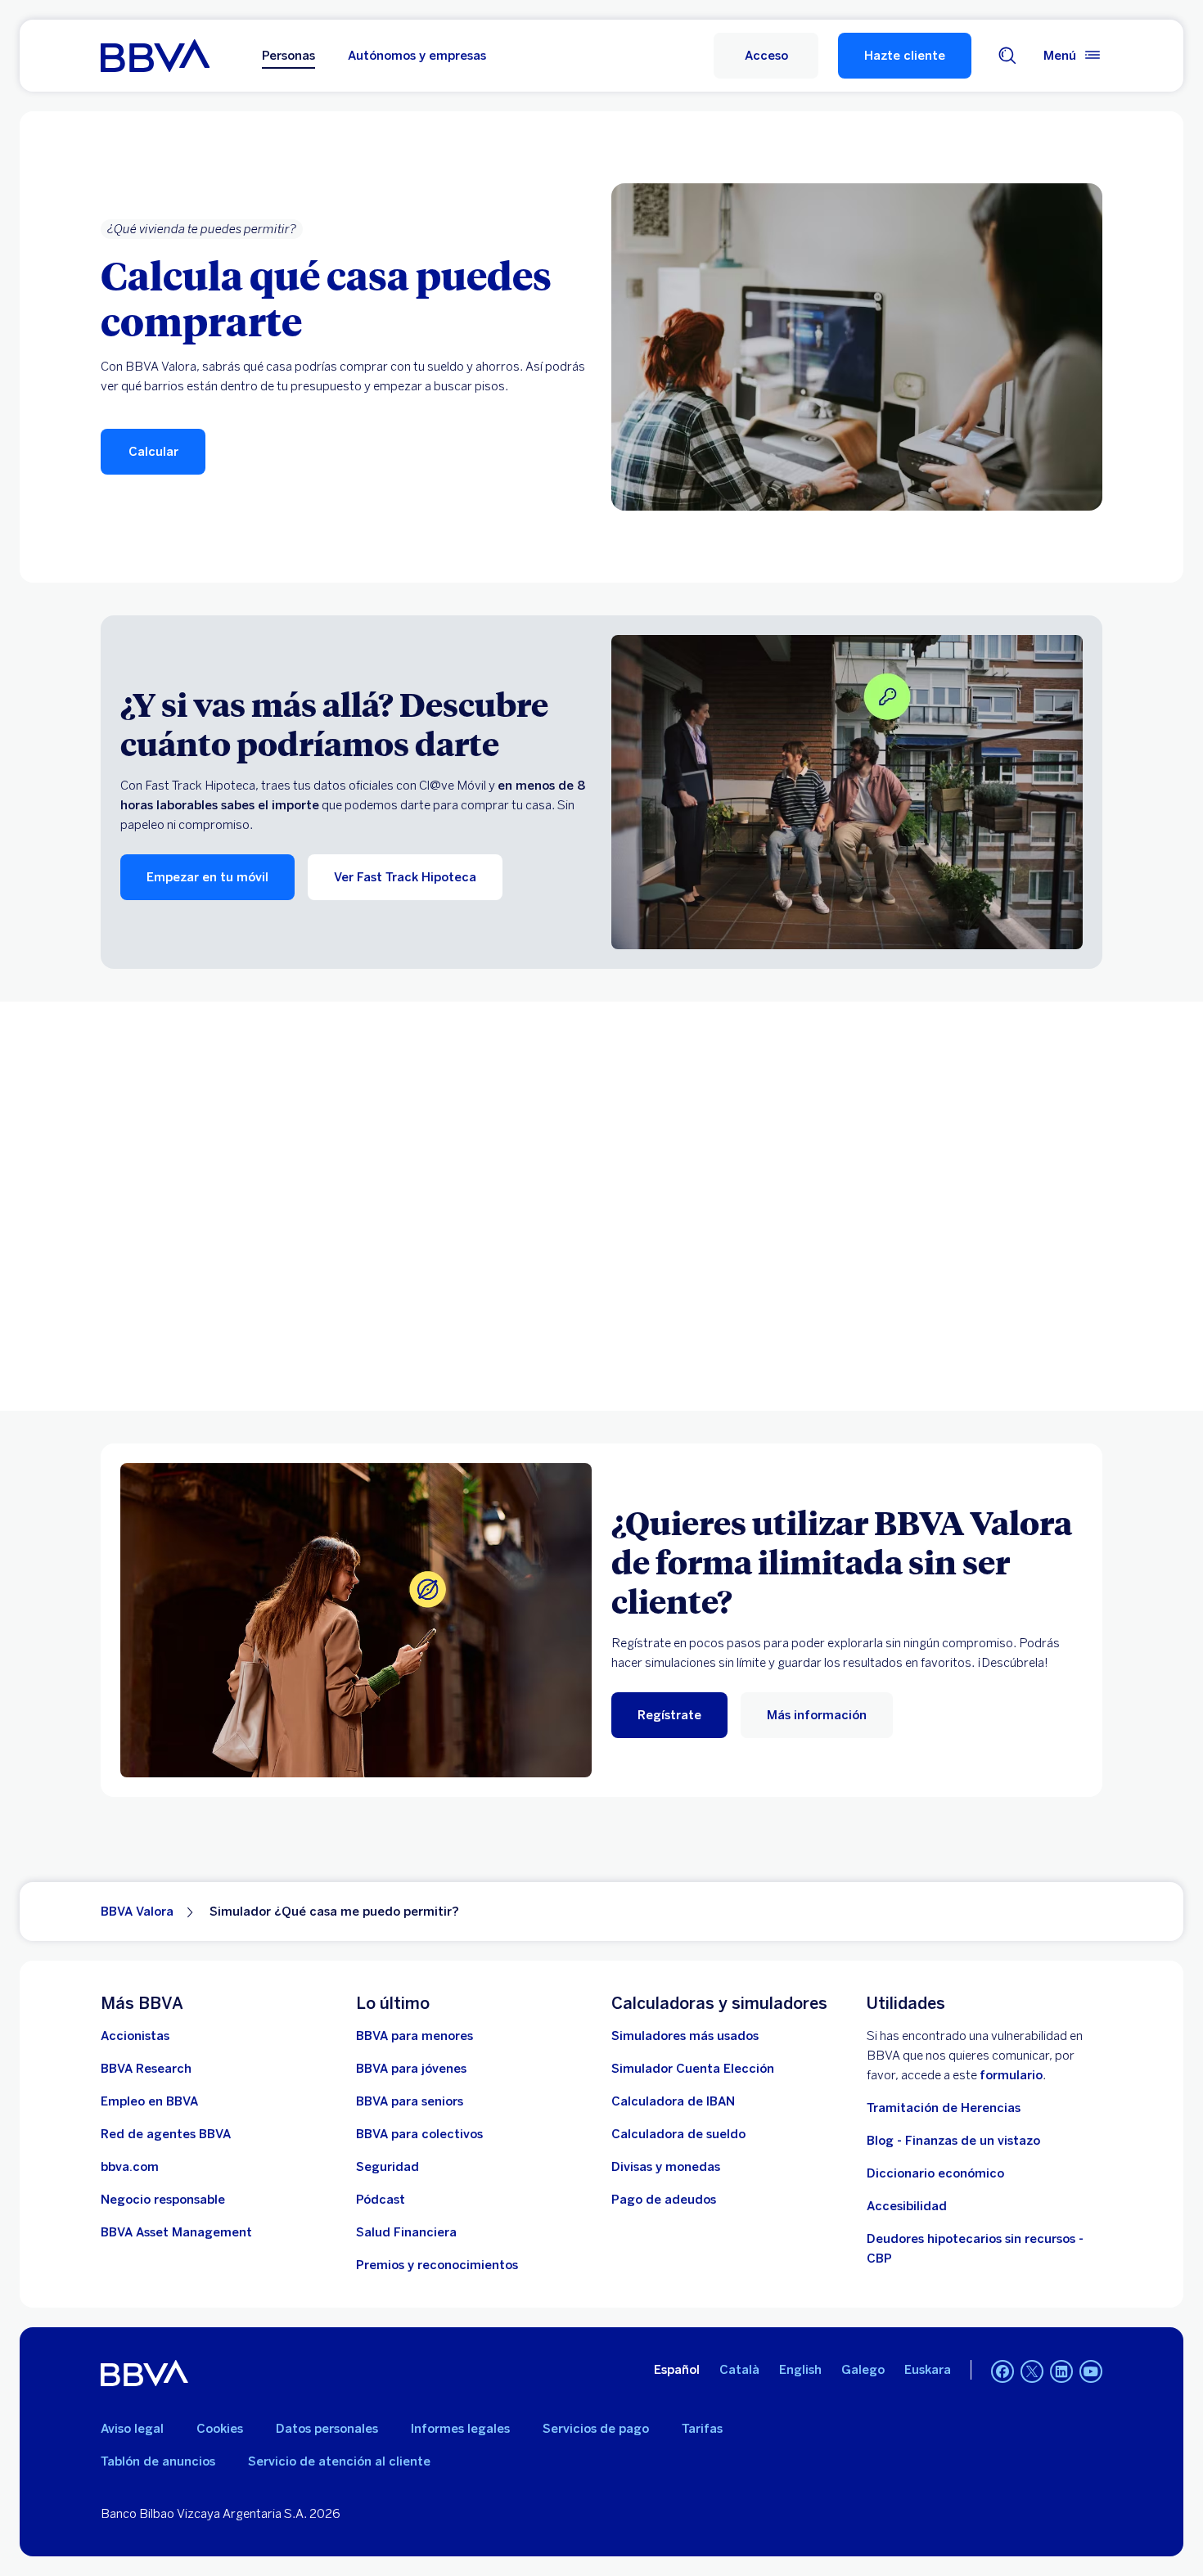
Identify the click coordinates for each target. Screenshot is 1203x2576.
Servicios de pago (596, 2429)
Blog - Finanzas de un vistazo (953, 2141)
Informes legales (460, 2429)
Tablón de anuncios (158, 2461)
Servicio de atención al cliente (339, 2461)
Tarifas (702, 2429)
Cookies (220, 2429)
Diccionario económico (935, 2173)
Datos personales (327, 2429)
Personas (288, 56)
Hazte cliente (905, 56)
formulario (1011, 2075)
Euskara (928, 2370)
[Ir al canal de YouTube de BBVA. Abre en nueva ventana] (1091, 2371)
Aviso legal (132, 2429)
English (800, 2370)
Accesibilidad (907, 2206)
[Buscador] (1007, 56)
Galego (863, 2370)
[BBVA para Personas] (155, 56)
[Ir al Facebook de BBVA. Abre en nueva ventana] (1002, 2371)
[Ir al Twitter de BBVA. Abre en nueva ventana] (1032, 2371)
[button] (766, 56)
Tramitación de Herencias (944, 2108)
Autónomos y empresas (417, 56)
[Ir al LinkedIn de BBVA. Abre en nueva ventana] (1061, 2371)
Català (739, 2370)
